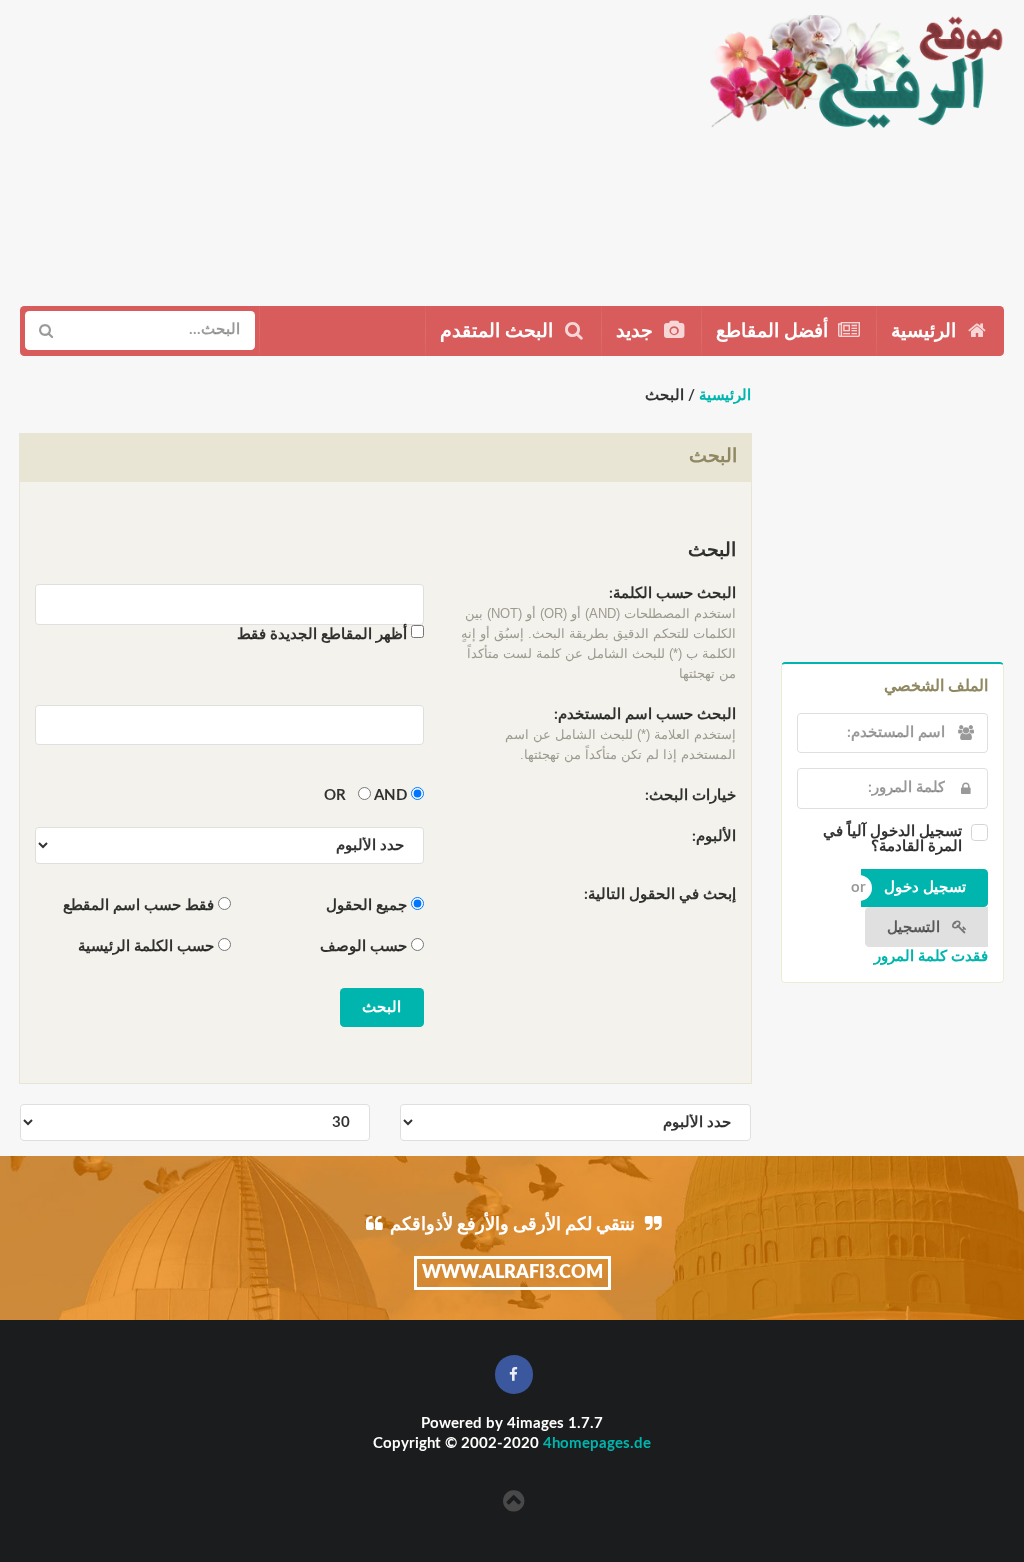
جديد (637, 331)
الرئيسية (926, 331)
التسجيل (915, 927)
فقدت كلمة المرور (931, 956)
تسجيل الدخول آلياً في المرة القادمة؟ (892, 839)
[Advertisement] (344, 145)
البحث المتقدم (499, 331)
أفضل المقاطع (774, 331)
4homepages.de (597, 1443)
